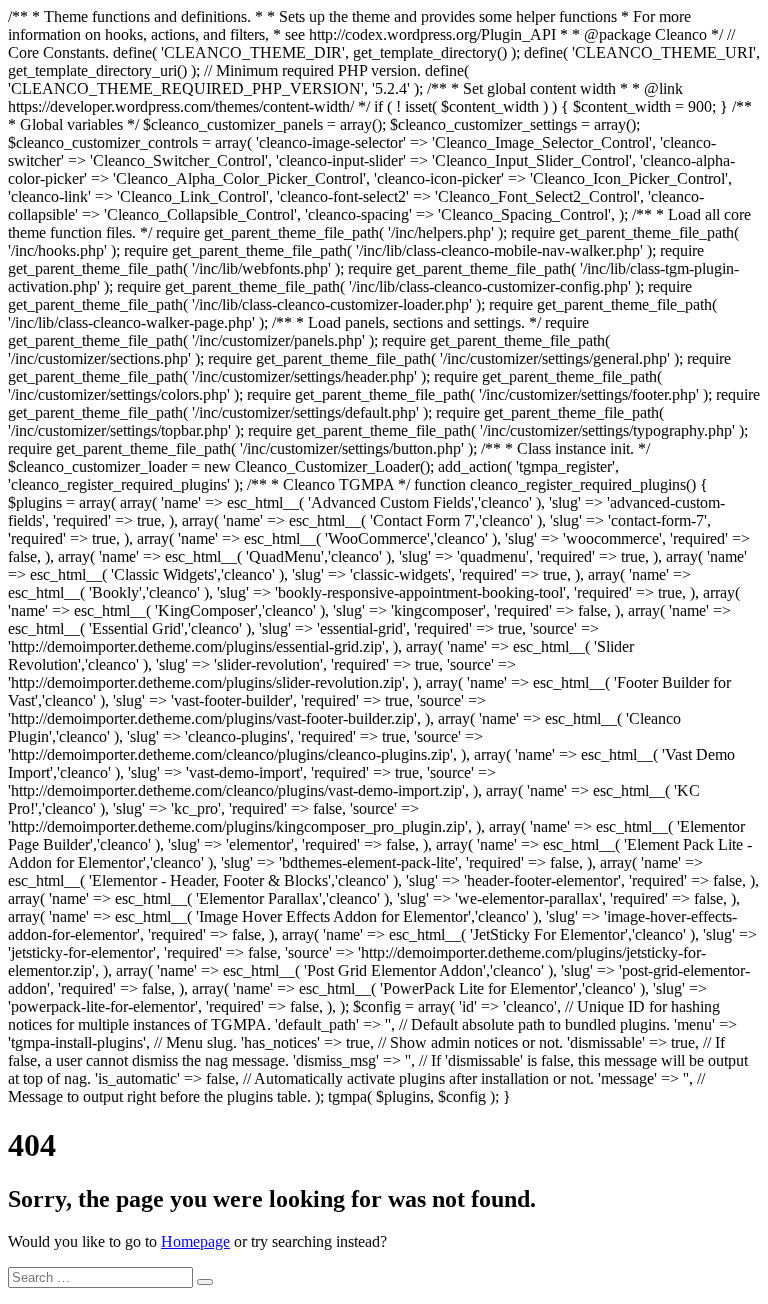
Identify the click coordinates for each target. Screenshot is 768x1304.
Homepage (195, 1241)
